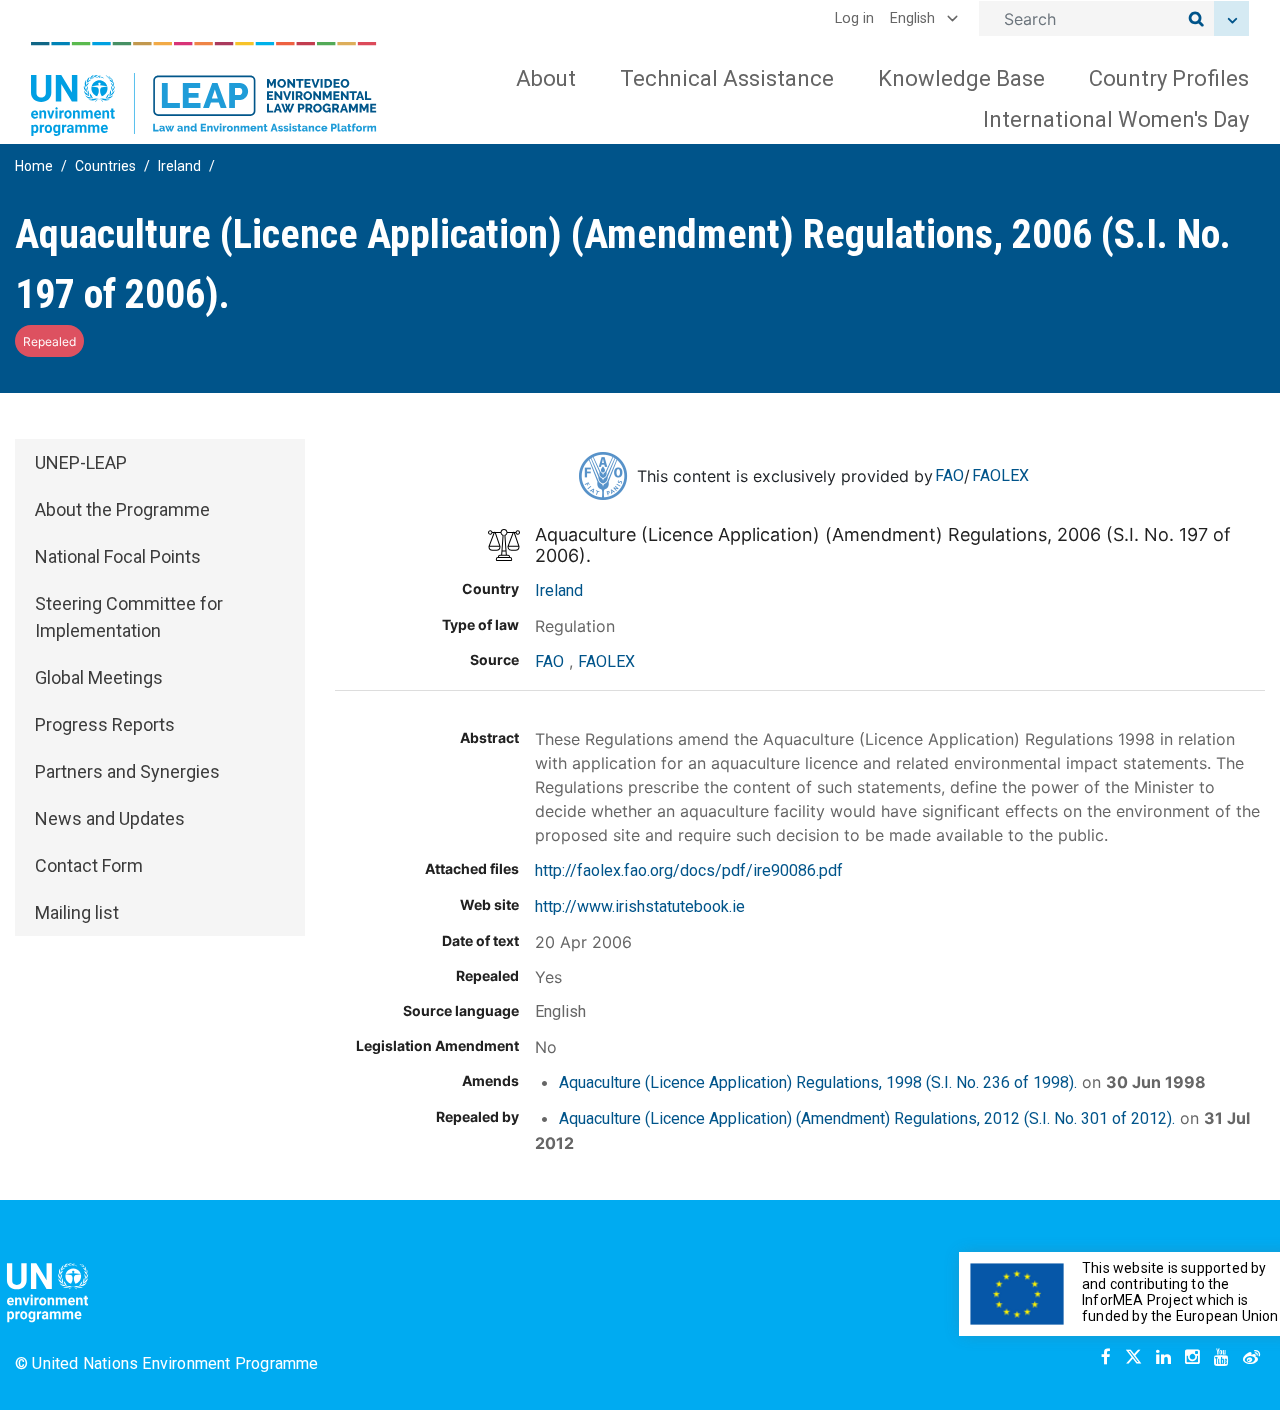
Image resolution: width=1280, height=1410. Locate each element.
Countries (105, 166)
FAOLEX (1000, 475)
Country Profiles (1169, 78)
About (546, 78)
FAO (949, 475)
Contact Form (89, 865)
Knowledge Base (961, 78)
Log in (854, 18)
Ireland (179, 166)
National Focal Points (118, 556)
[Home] (204, 89)
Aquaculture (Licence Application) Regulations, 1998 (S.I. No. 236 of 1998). (818, 1082)
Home (34, 166)
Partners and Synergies (127, 771)
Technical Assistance (727, 78)
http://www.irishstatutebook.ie (640, 906)
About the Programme (122, 509)
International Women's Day (1116, 119)
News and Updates (110, 818)
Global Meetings (99, 677)
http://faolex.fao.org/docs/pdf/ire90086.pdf (689, 870)
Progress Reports (105, 724)
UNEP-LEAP (81, 462)
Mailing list (77, 912)
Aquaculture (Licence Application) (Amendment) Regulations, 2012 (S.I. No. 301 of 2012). (867, 1118)
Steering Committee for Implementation (129, 617)
